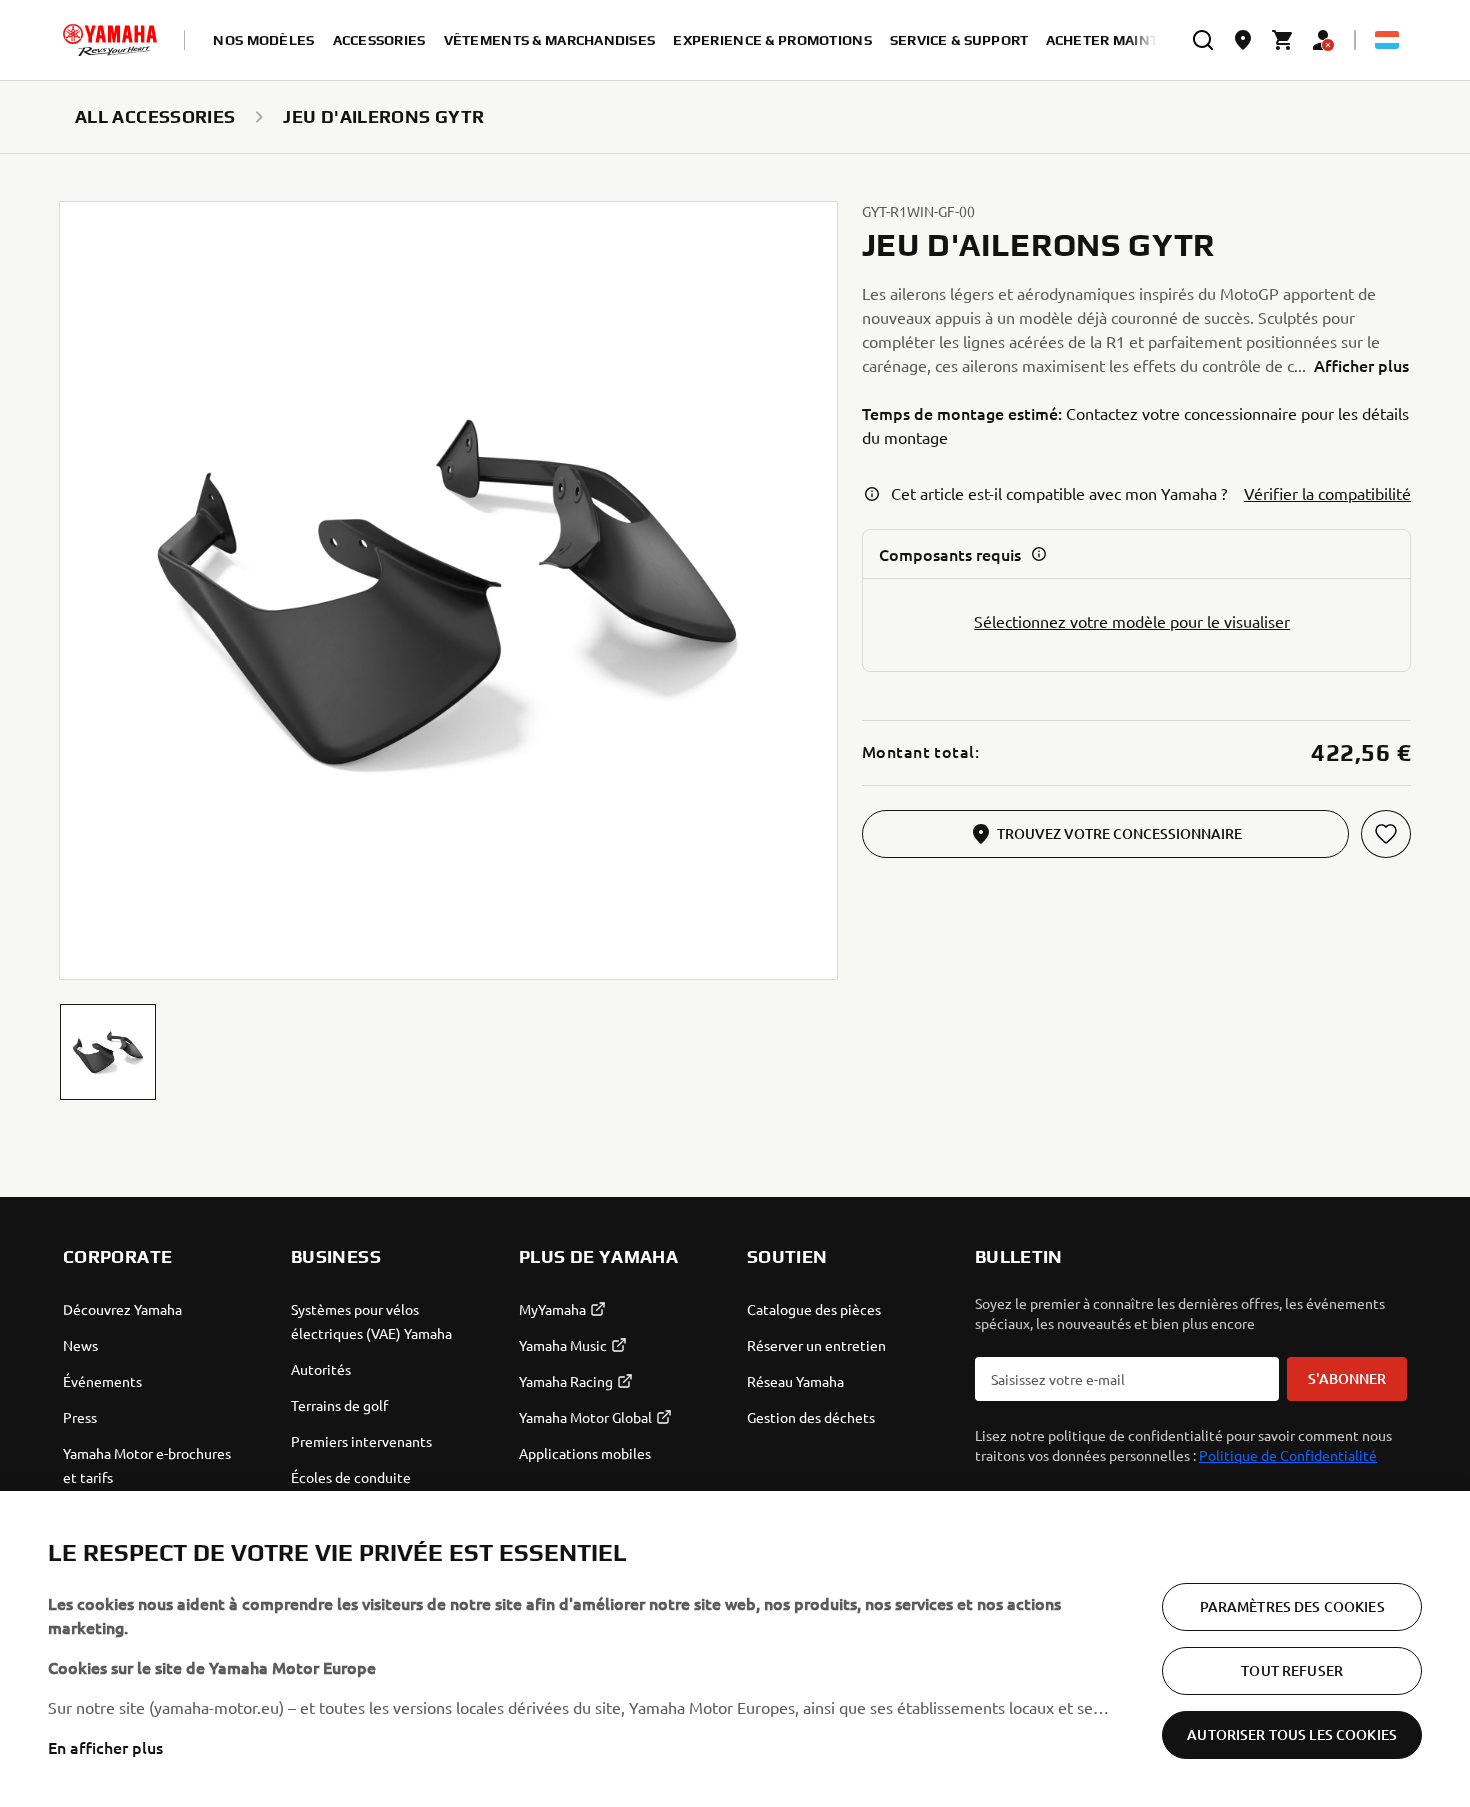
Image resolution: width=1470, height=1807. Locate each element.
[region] (735, 1649)
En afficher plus (105, 1747)
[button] (108, 1052)
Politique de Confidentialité (1288, 1455)
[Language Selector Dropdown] (1387, 40)
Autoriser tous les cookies (1292, 1734)
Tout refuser (1292, 1670)
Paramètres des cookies (1292, 1606)
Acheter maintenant (1127, 40)
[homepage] (110, 40)
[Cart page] (1283, 40)
